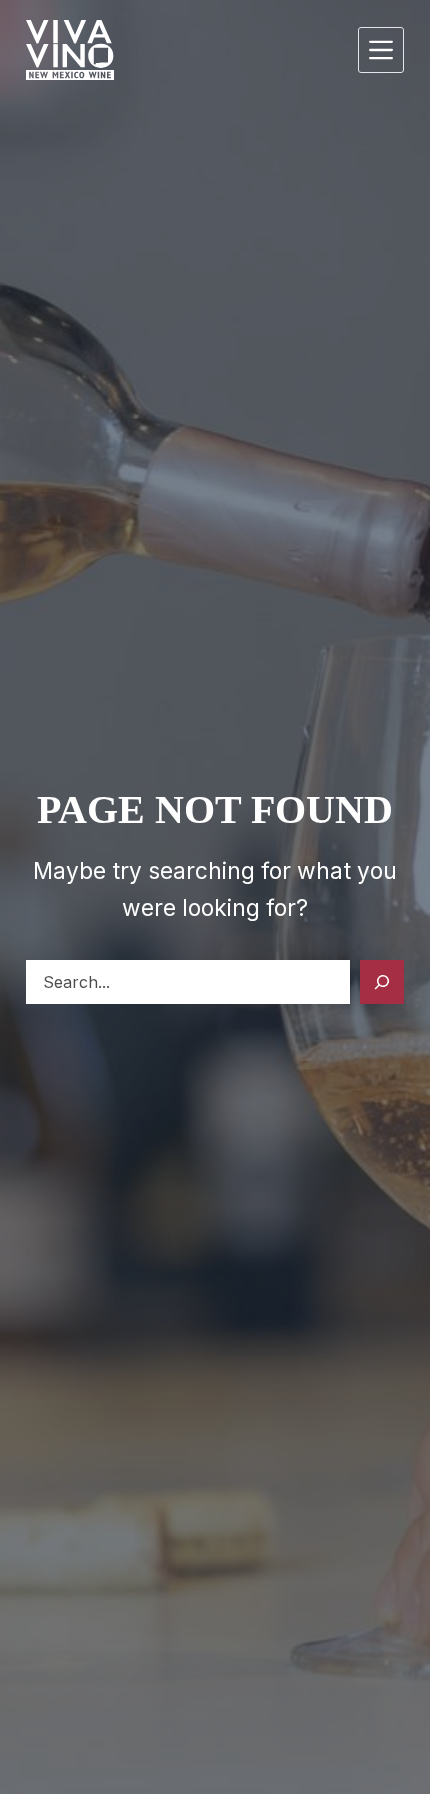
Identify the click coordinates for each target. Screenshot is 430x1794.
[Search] (382, 982)
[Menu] (381, 50)
